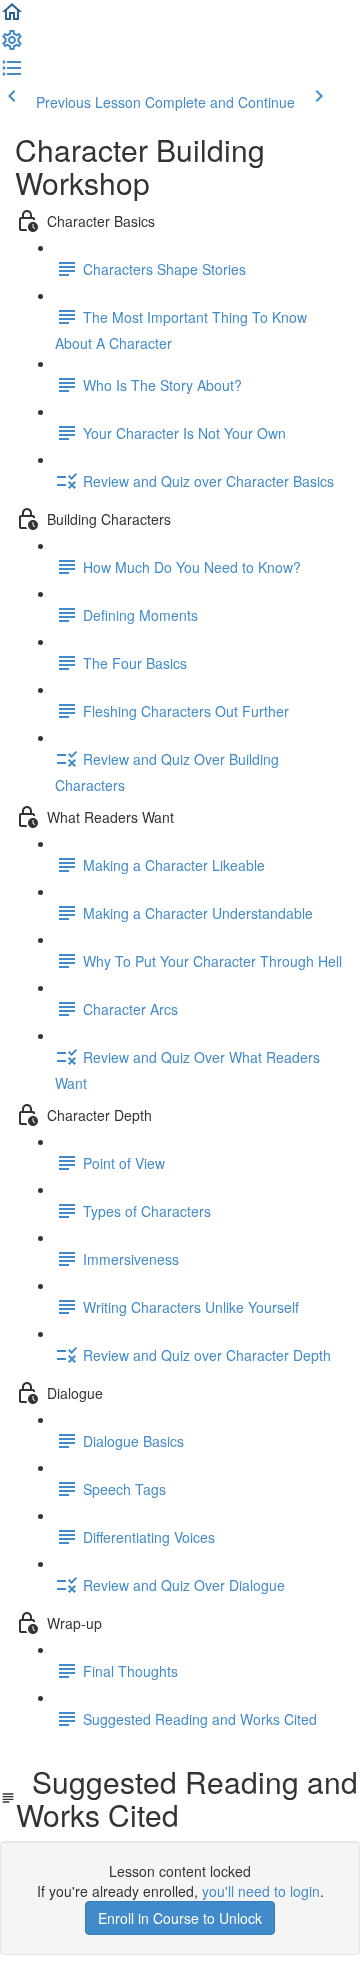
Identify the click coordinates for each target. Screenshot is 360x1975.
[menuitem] (12, 46)
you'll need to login (261, 1891)
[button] (12, 18)
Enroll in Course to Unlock (180, 1918)
